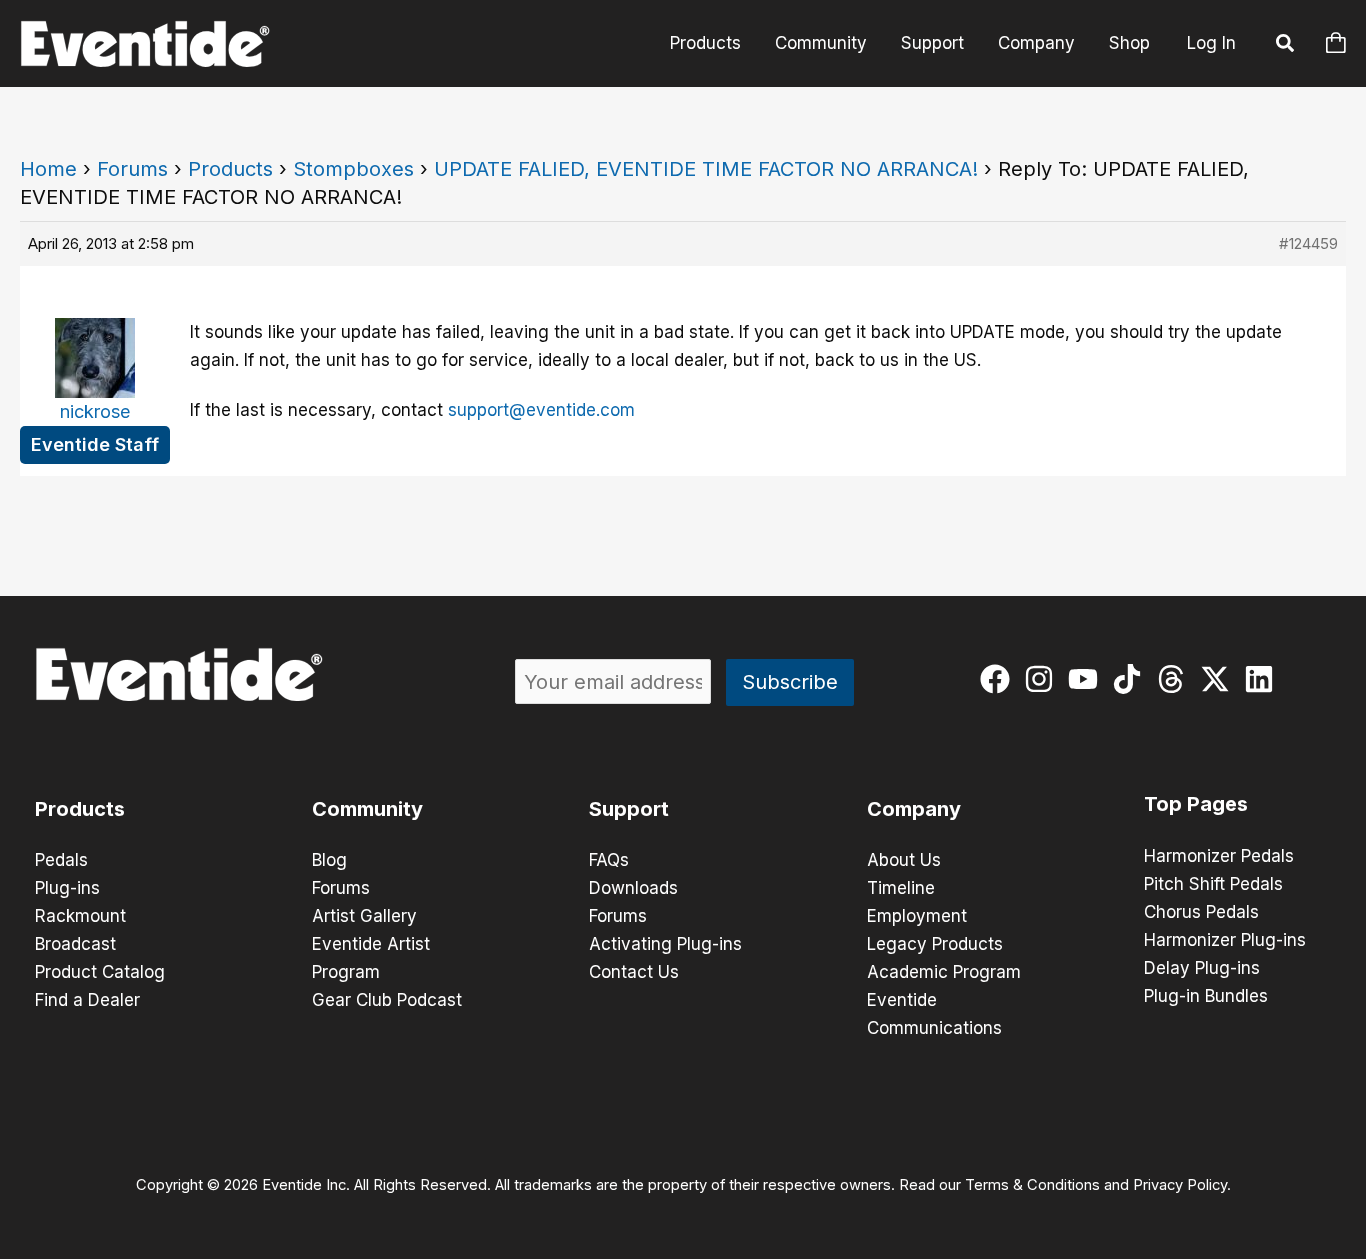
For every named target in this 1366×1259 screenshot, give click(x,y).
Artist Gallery (364, 916)
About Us (904, 860)
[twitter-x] (1219, 679)
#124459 (1308, 243)
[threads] (1175, 679)
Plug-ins (67, 888)
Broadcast (75, 944)
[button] (1286, 46)
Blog (329, 860)
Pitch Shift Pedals (1213, 884)
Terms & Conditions (1032, 1185)
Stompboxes (353, 169)
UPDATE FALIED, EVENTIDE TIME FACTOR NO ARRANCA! (706, 169)
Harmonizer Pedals (1219, 856)
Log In (1211, 43)
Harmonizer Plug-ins (1225, 940)
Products (705, 43)
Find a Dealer (87, 1000)
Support (932, 43)
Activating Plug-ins (665, 944)
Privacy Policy (1180, 1185)
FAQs (609, 860)
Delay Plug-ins (1202, 968)
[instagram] (1043, 679)
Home (48, 169)
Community (821, 43)
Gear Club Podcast (387, 1000)
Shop (1129, 43)
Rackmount (80, 916)
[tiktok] (1131, 679)
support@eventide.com (541, 410)
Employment (917, 916)
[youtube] (1087, 679)
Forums (132, 169)
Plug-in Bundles (1206, 996)
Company (1036, 43)
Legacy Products (935, 944)
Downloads (633, 888)
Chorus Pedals (1201, 912)
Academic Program (944, 972)
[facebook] (999, 679)
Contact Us (634, 972)
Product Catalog (100, 972)
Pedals (61, 860)
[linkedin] (1263, 679)
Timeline (901, 888)
